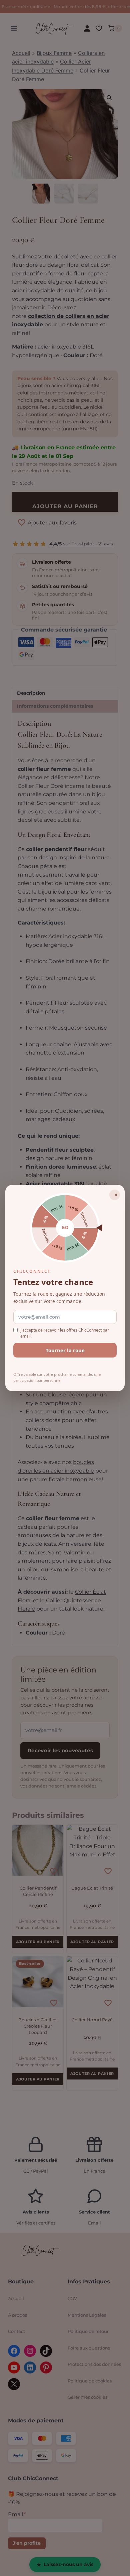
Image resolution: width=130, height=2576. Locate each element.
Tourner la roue (65, 1350)
